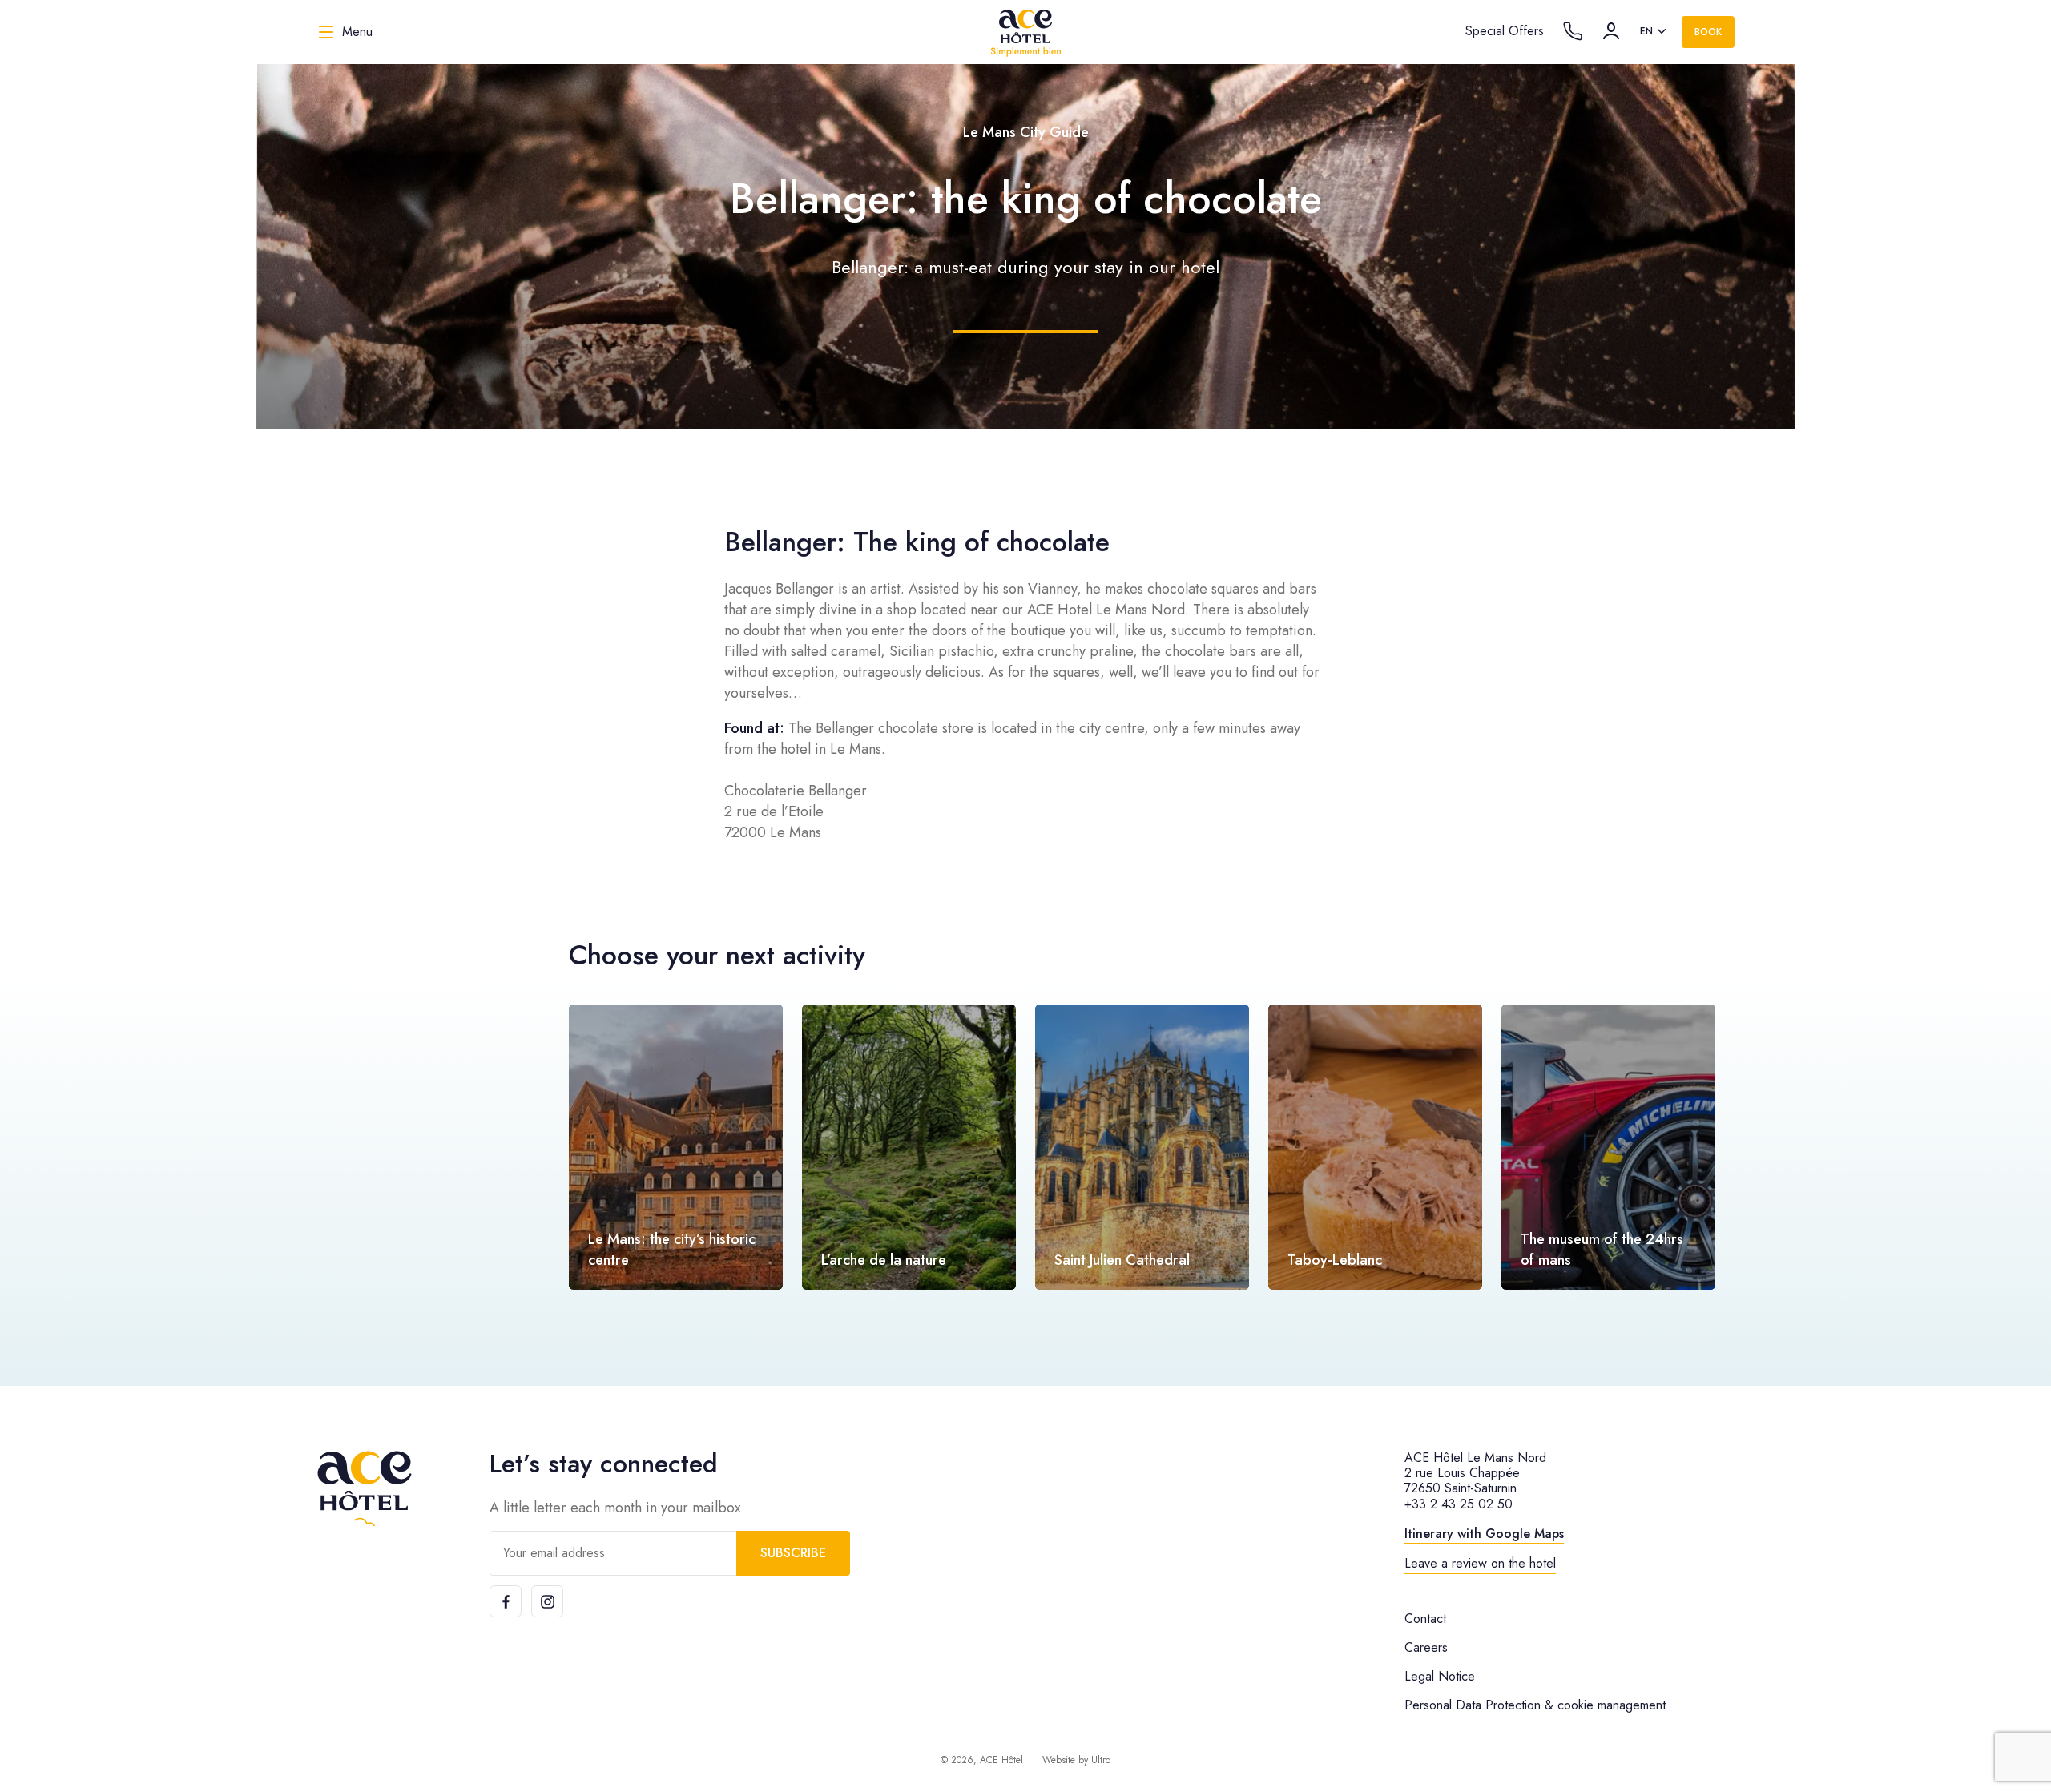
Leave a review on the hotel (1480, 1563)
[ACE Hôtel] (1025, 32)
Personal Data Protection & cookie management (1535, 1705)
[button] (1990, 1147)
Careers (1426, 1647)
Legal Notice (1440, 1676)
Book (1708, 32)
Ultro (1101, 1760)
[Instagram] (547, 1601)
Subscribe (793, 1553)
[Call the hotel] (1573, 31)
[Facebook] (506, 1601)
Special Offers (1505, 31)
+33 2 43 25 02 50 (1459, 1504)
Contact (1425, 1619)
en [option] (1646, 31)
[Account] (1611, 31)
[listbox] (1654, 32)
